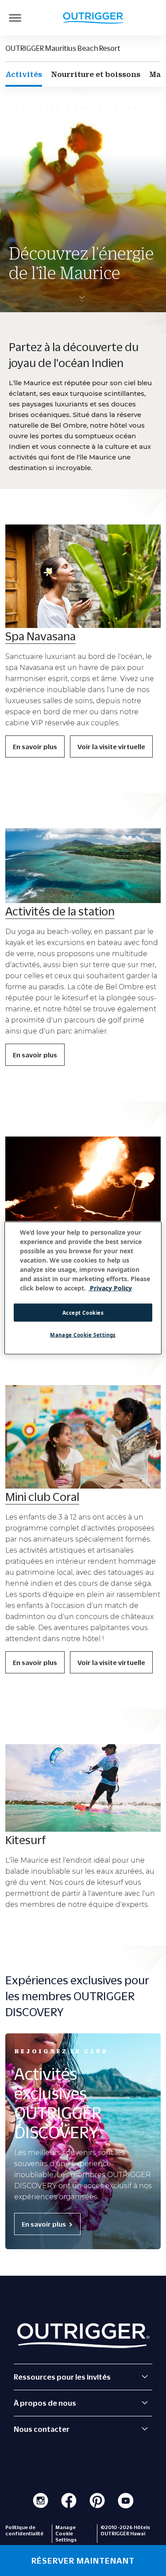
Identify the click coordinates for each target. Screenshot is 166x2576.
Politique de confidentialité (24, 2530)
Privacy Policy (110, 1288)
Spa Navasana (41, 636)
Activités (24, 74)
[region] (83, 1288)
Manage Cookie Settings (83, 1335)
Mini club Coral (42, 1497)
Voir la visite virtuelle (111, 746)
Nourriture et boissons (96, 74)
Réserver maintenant (83, 2561)
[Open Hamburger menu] (15, 18)
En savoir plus (35, 746)
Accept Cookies (83, 1312)
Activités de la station (60, 911)
